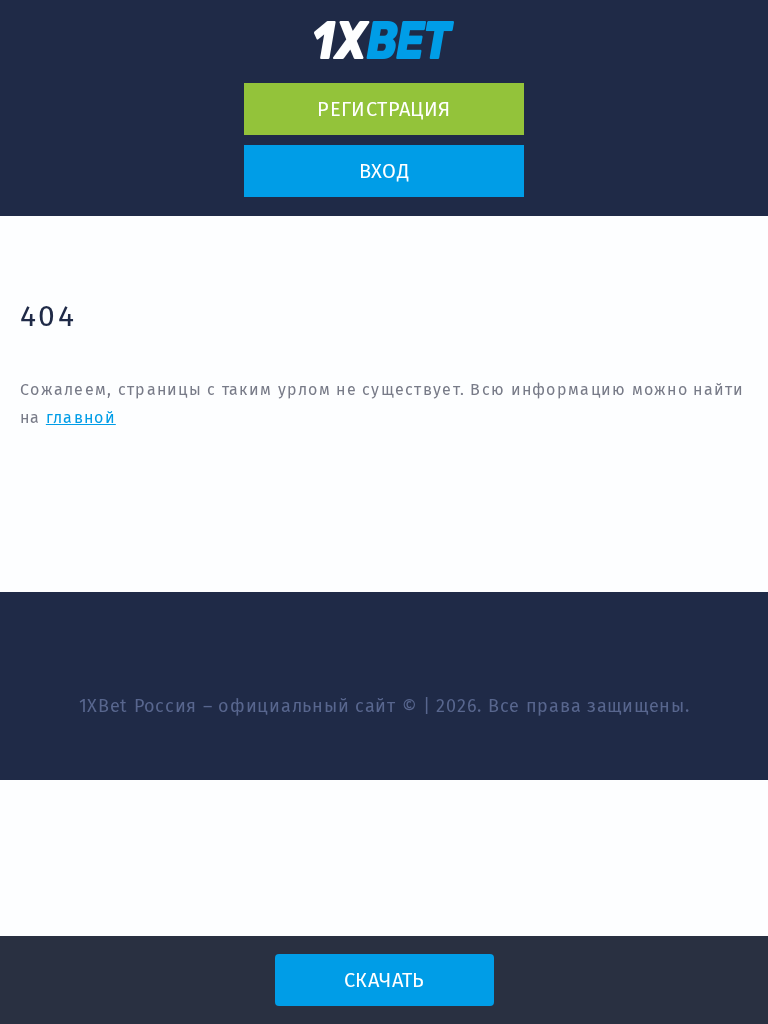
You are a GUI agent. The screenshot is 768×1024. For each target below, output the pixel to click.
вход (384, 171)
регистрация (383, 109)
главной (81, 417)
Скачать (384, 980)
